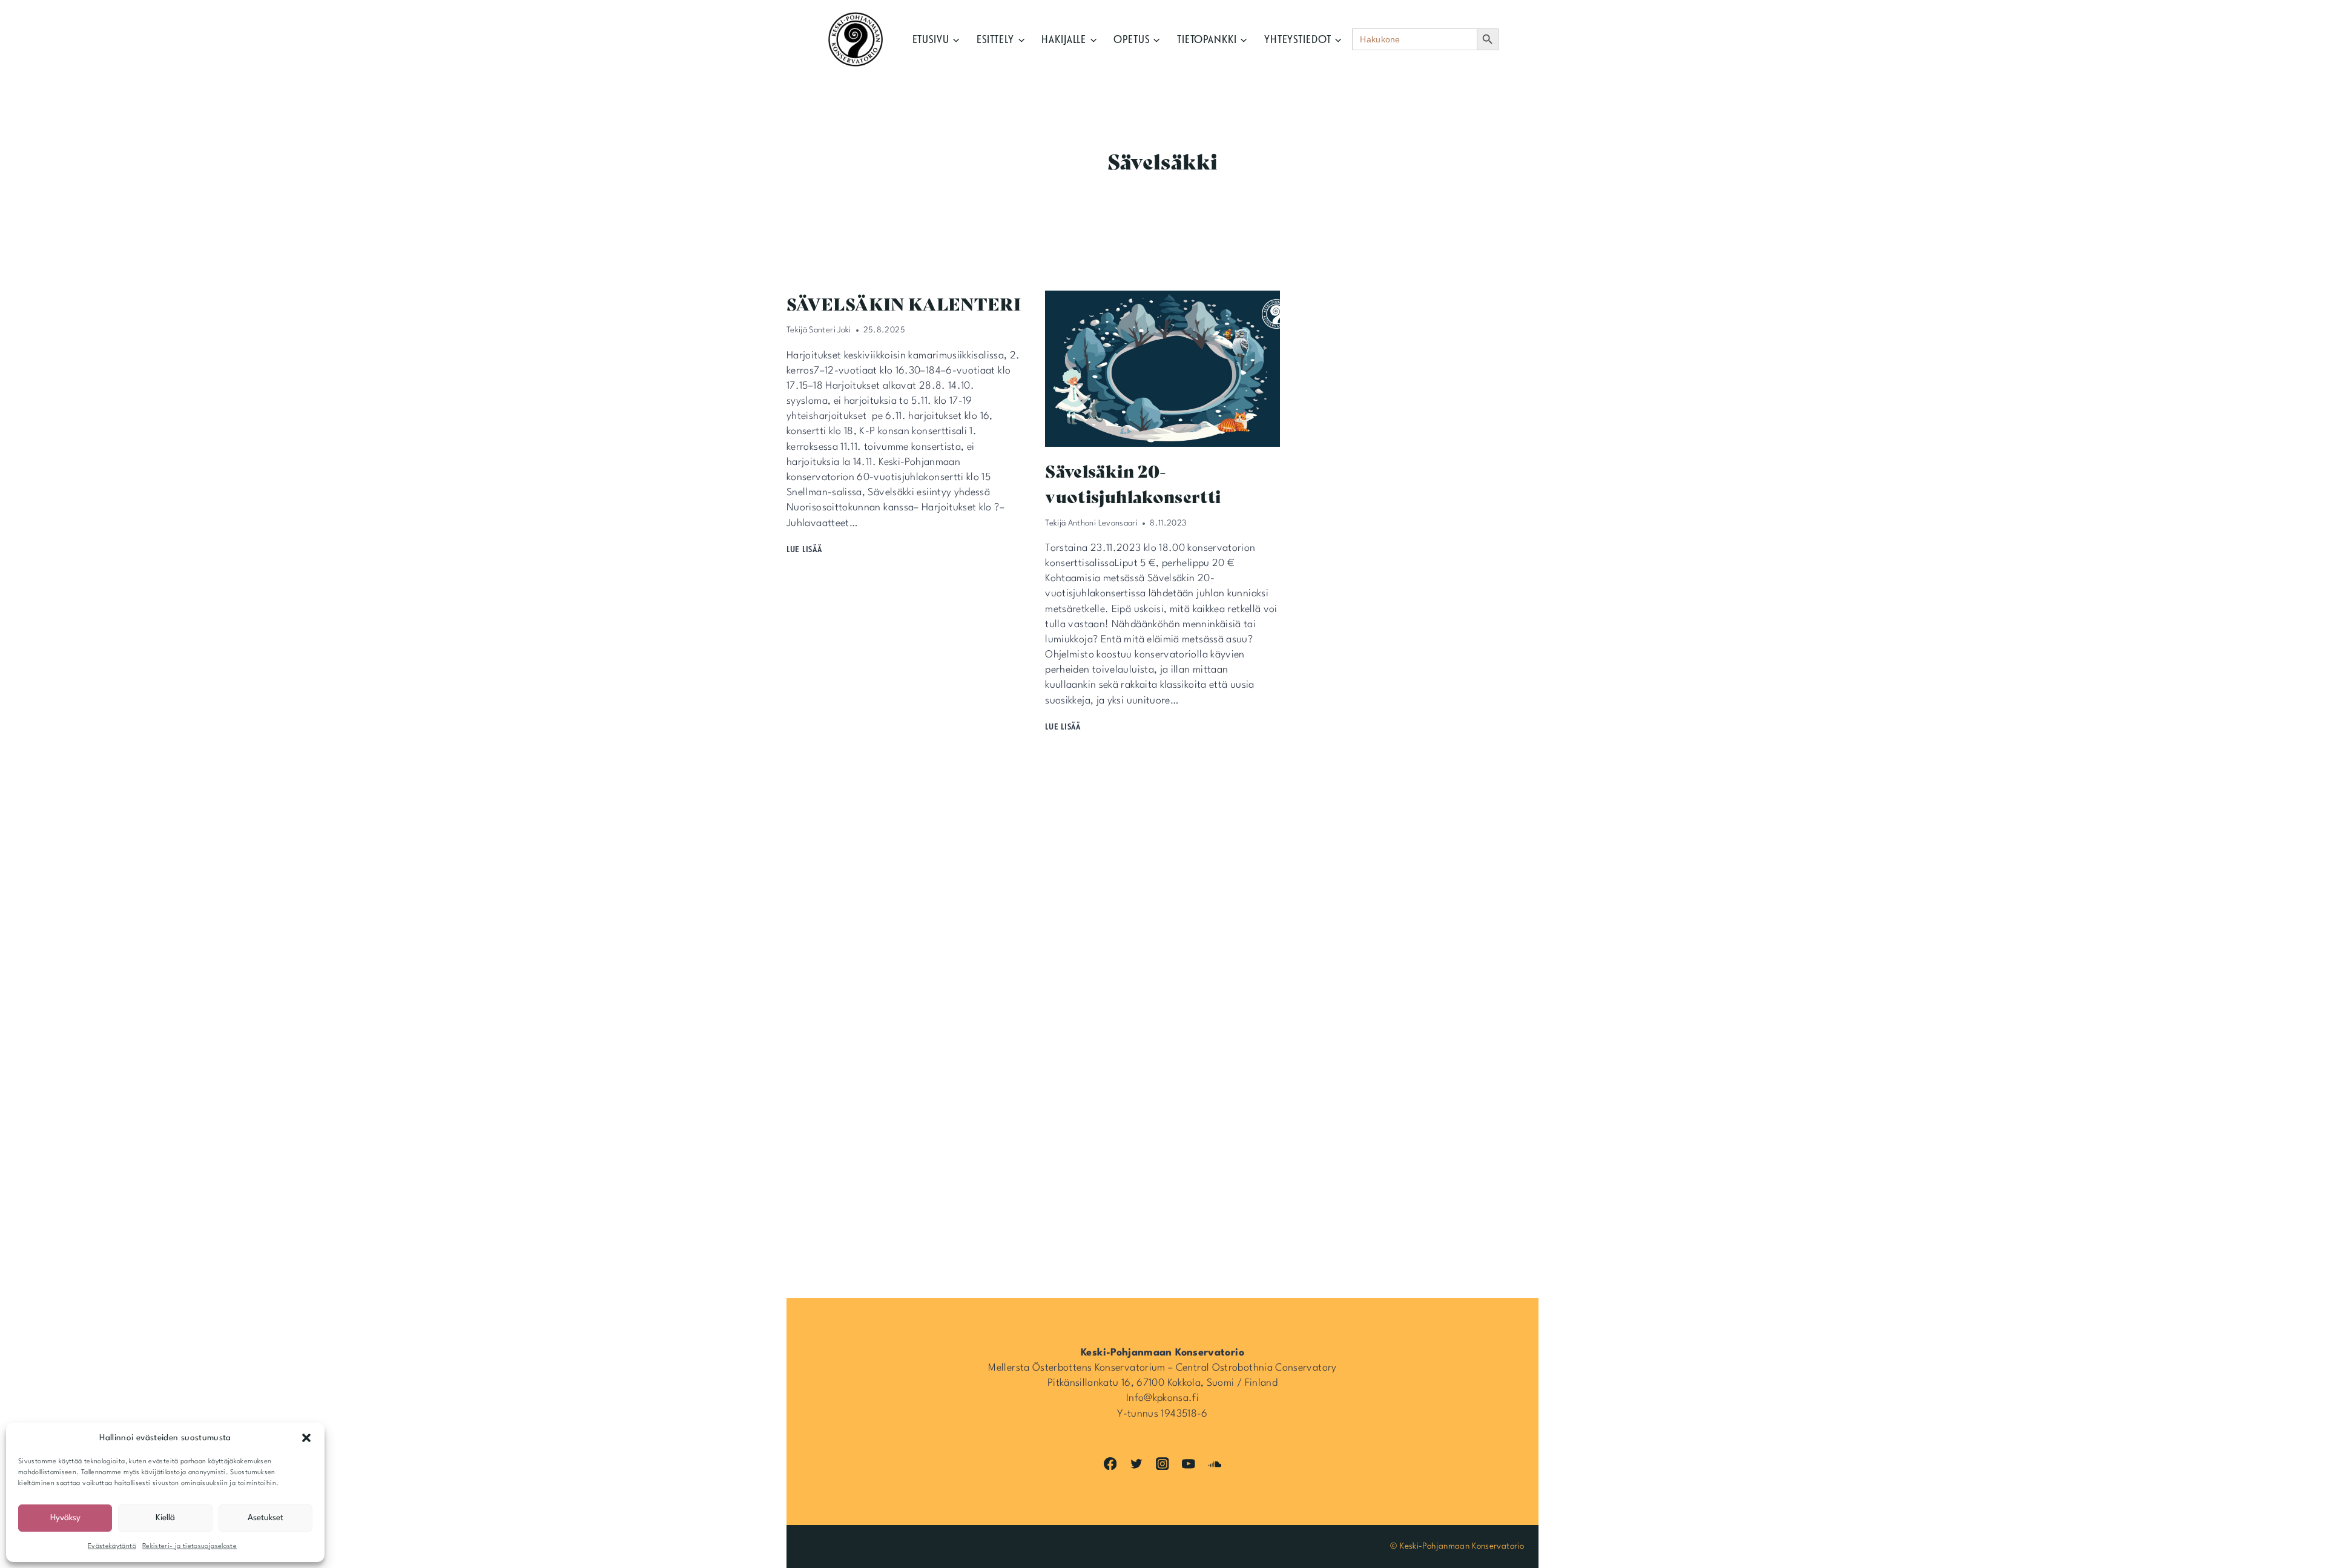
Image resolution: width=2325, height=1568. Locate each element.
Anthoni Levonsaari (1103, 523)
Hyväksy (65, 1518)
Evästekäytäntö (112, 1547)
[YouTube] (1189, 1464)
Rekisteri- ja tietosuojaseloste (190, 1547)
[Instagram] (1162, 1464)
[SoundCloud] (1215, 1464)
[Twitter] (1136, 1464)
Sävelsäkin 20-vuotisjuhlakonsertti (1133, 483)
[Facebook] (1110, 1464)
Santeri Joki (830, 330)
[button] (306, 1438)
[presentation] (1162, 369)
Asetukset (265, 1518)
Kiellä (165, 1518)
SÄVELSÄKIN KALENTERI (904, 303)
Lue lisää (806, 549)
